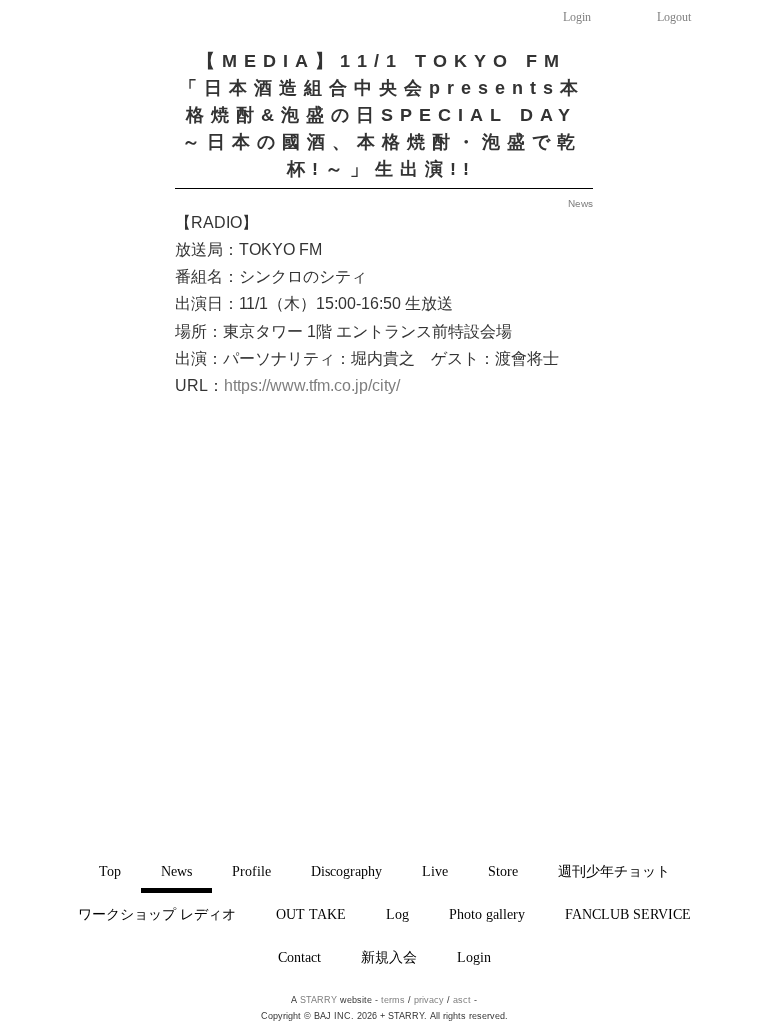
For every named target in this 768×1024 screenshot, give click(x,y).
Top (110, 871)
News (176, 871)
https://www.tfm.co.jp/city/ (312, 385)
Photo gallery (487, 914)
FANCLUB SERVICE (628, 914)
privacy (429, 1000)
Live (435, 871)
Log (397, 914)
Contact (299, 957)
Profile (251, 871)
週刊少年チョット (614, 871)
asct (462, 1000)
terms (393, 1000)
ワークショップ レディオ (157, 914)
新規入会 (389, 957)
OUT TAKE (311, 914)
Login (577, 17)
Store (503, 871)
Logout (674, 17)
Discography (346, 871)
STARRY (318, 1000)
